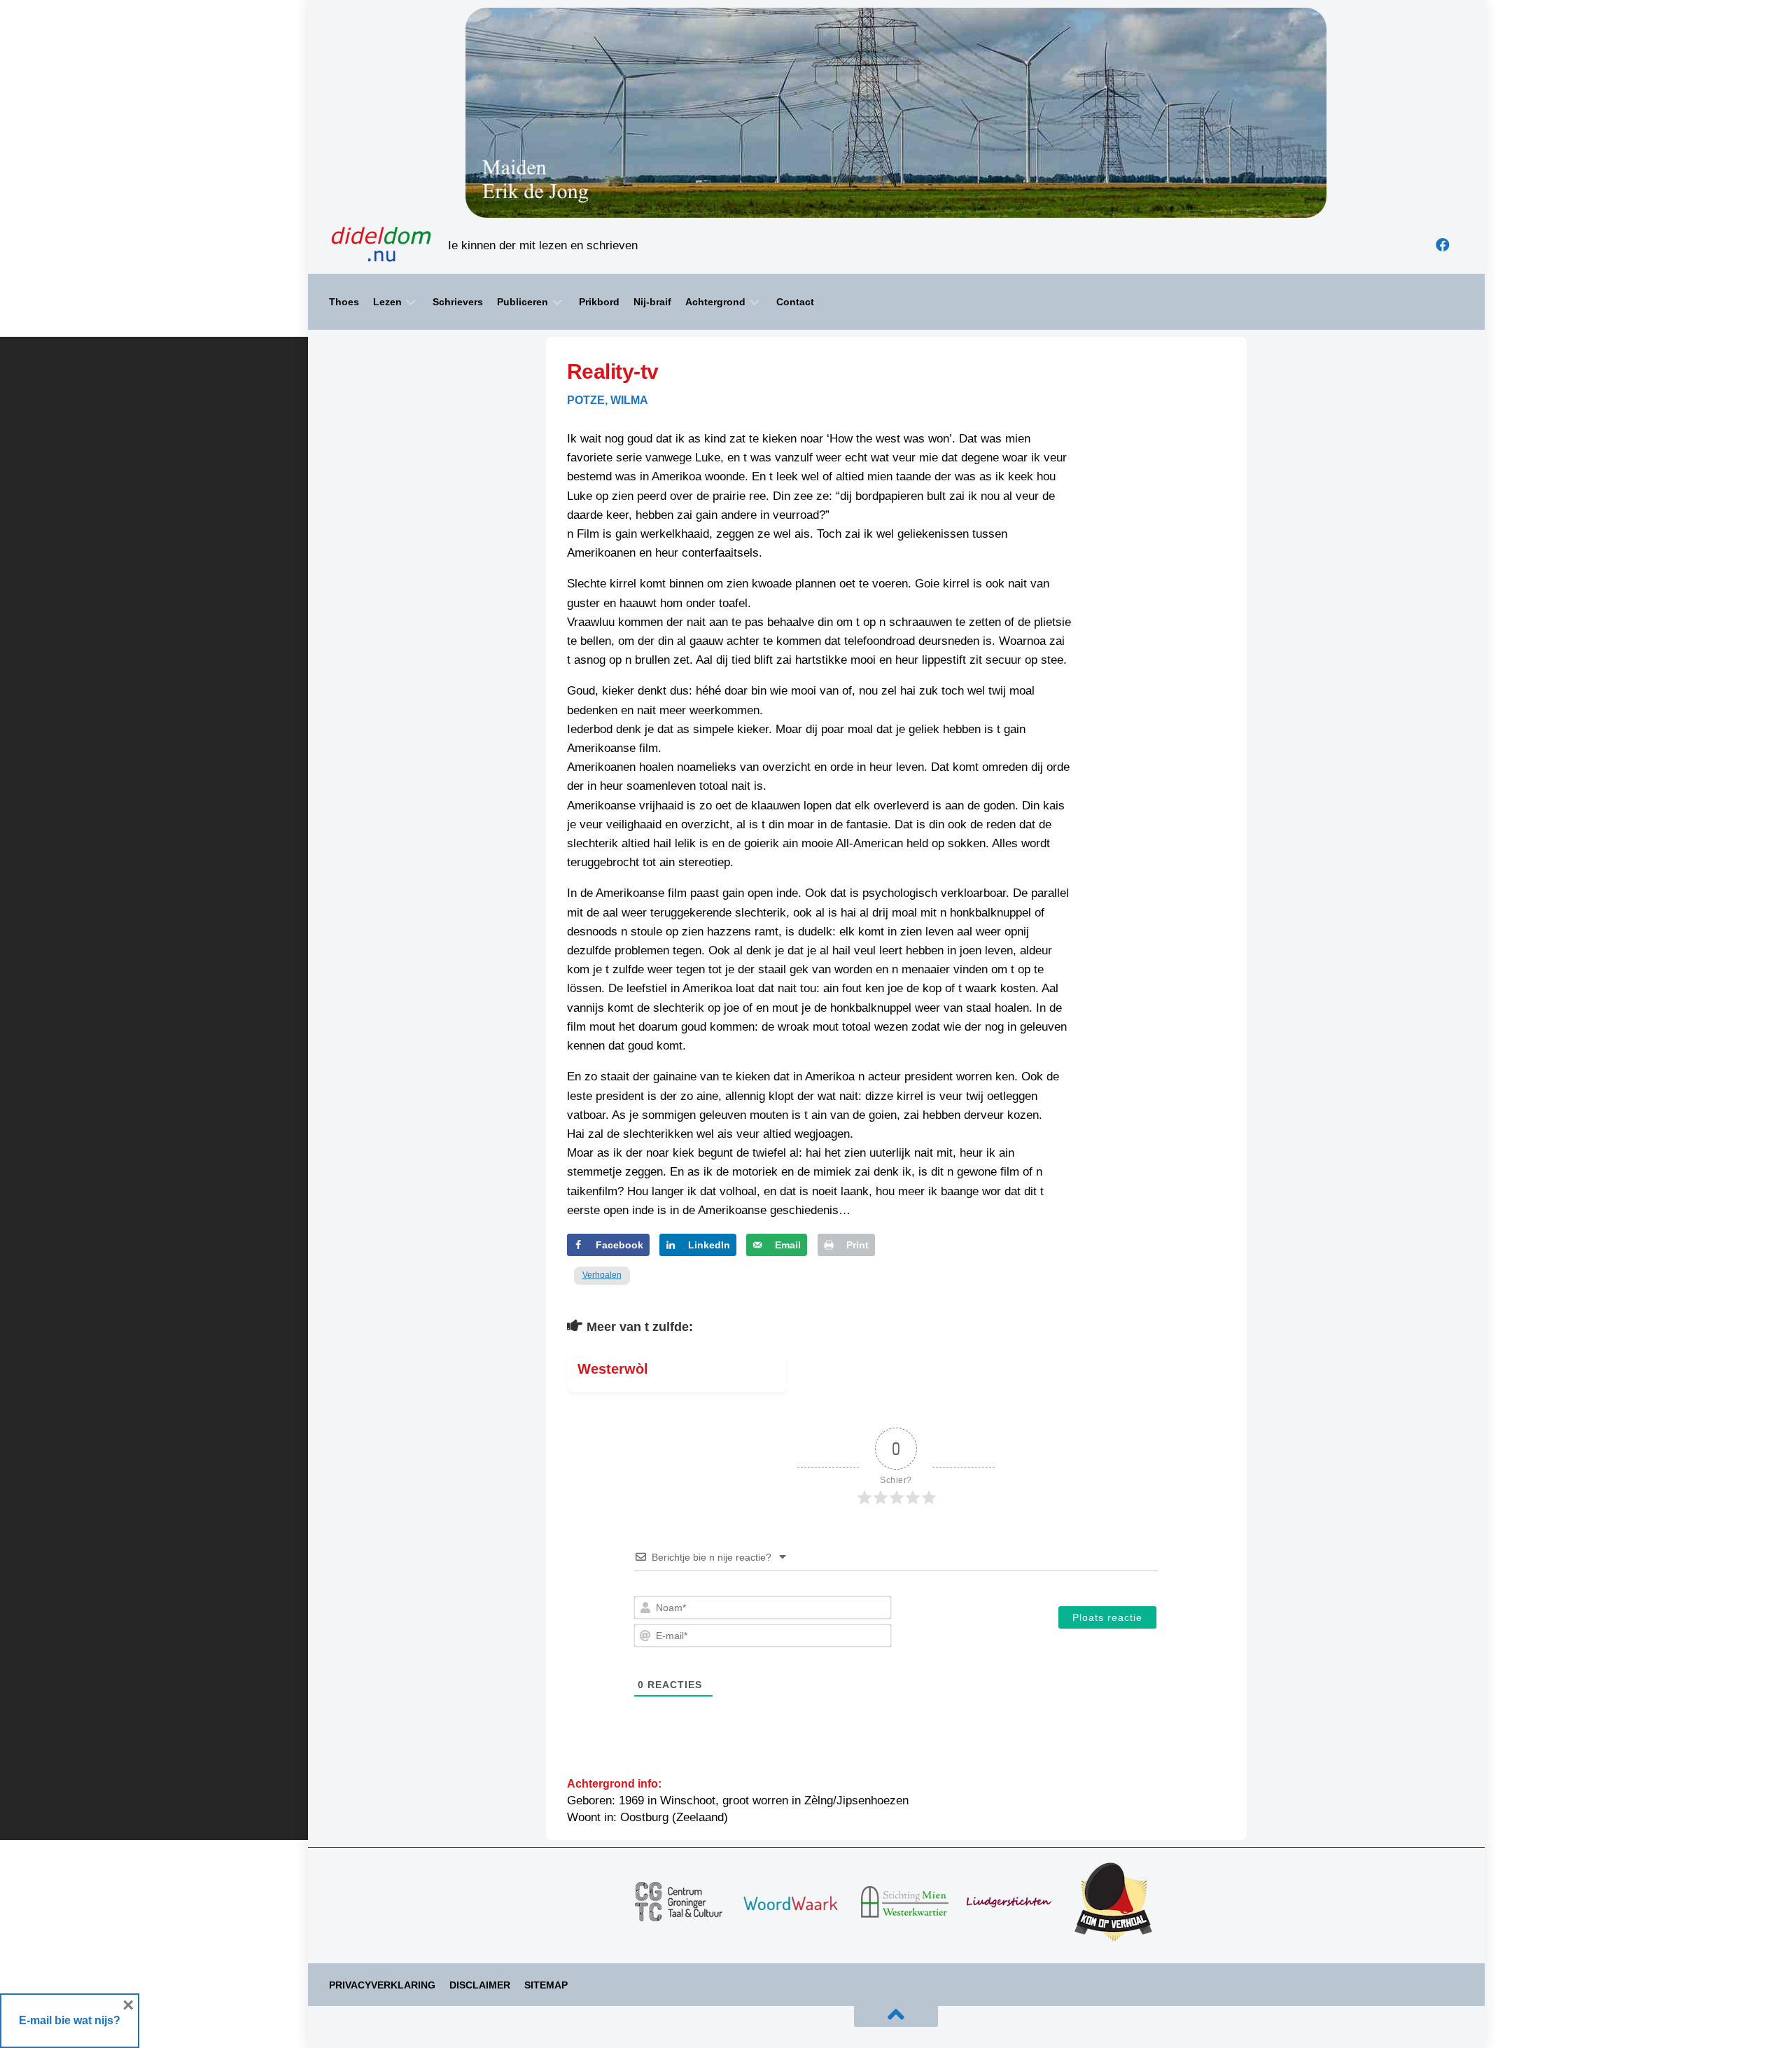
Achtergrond (715, 302)
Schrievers (458, 302)
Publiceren (523, 302)
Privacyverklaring (382, 1985)
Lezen (387, 302)
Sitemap (546, 1985)
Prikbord (599, 302)
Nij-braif (652, 302)
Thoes (344, 302)
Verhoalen (602, 1275)
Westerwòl (613, 1369)
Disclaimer (480, 1985)
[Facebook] (1443, 245)
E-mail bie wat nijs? (70, 2020)
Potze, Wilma (608, 400)
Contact (795, 302)
